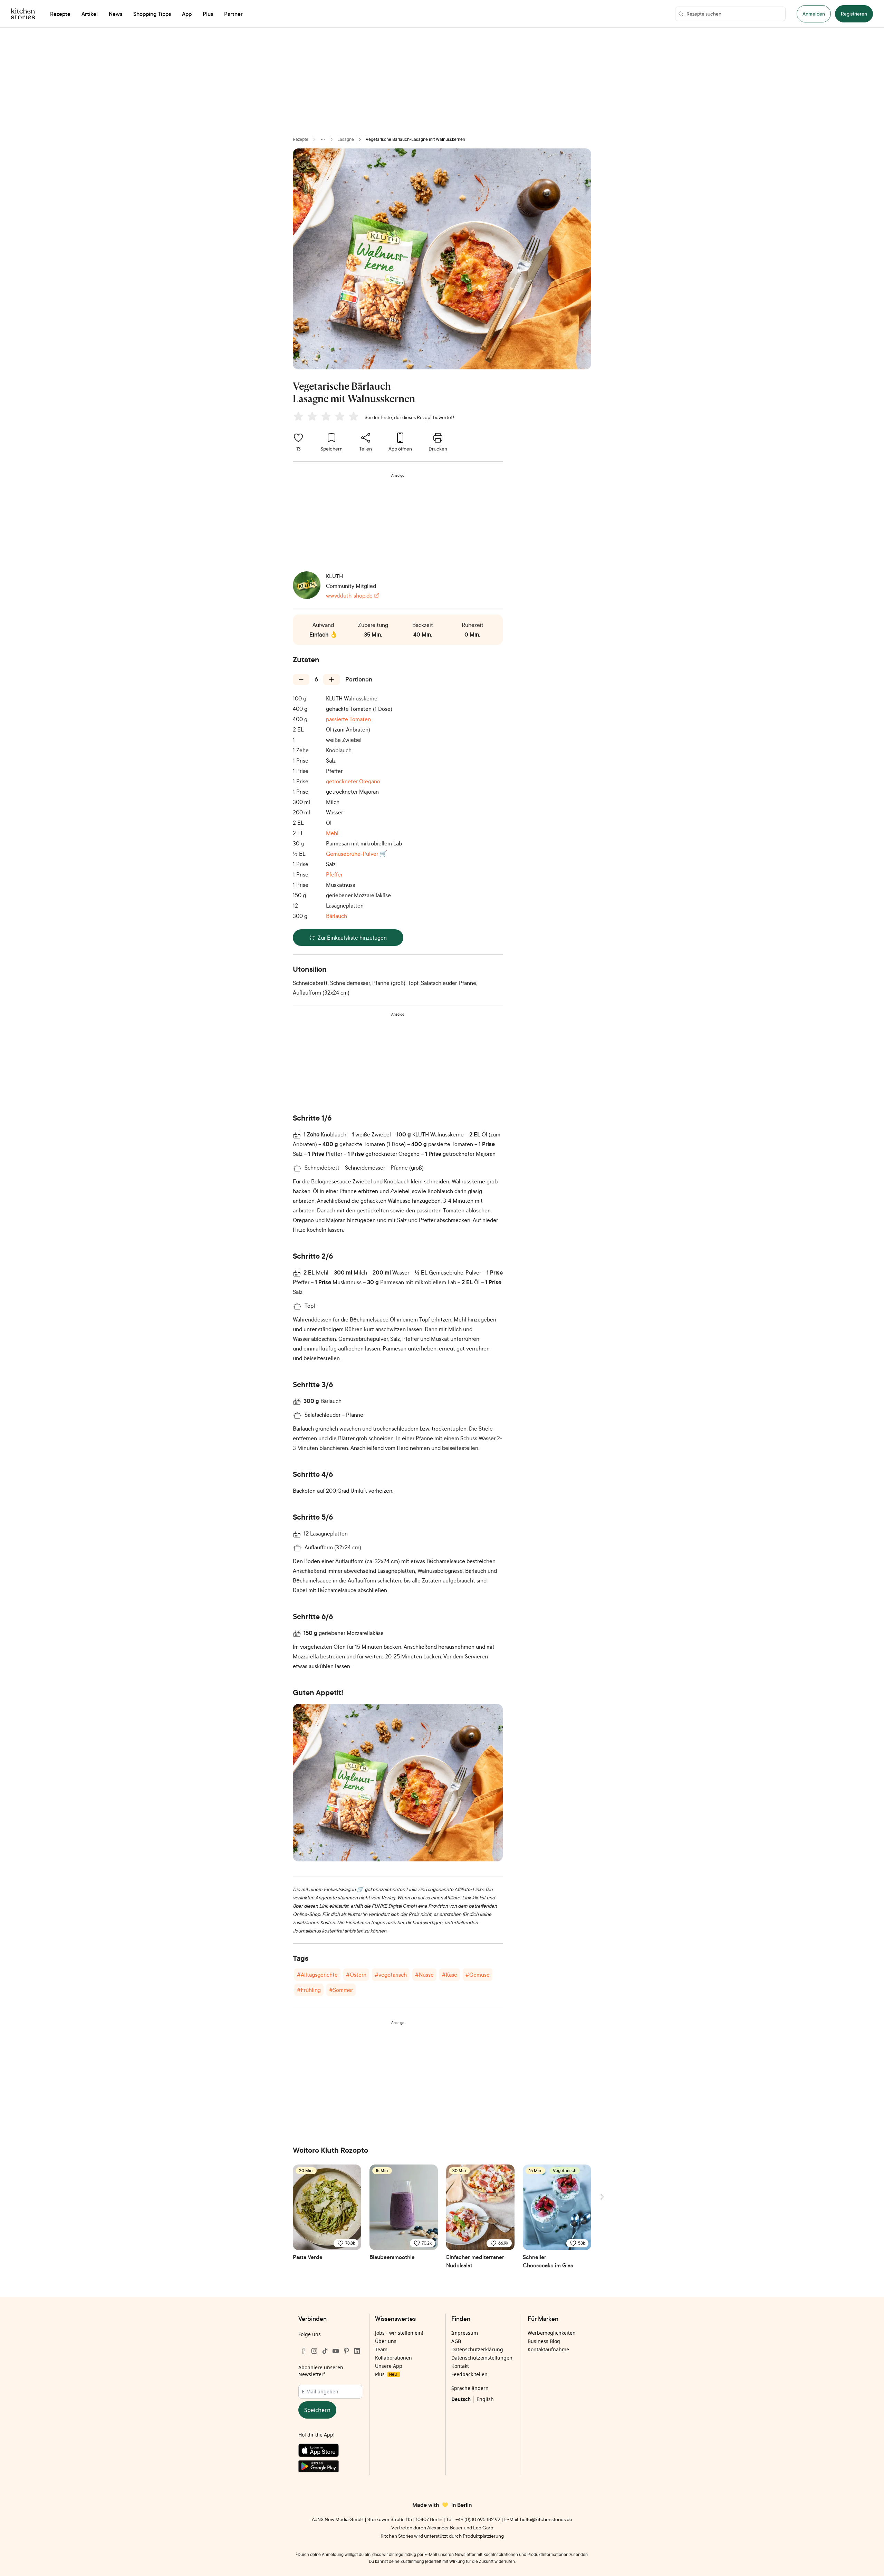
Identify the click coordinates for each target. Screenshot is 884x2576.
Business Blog (544, 2341)
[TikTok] (325, 2351)
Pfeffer (334, 874)
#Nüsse (424, 1975)
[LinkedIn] (357, 2351)
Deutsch (461, 2399)
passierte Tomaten (348, 719)
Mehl (332, 833)
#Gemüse (478, 1975)
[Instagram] (314, 2351)
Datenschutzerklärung (477, 2349)
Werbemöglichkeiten (552, 2333)
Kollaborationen (393, 2358)
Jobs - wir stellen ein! (399, 2333)
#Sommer (341, 1990)
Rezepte (301, 139)
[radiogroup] (327, 417)
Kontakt (460, 2366)
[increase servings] (331, 679)
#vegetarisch (391, 1975)
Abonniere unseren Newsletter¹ (321, 2371)
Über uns (386, 2341)
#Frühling (309, 1990)
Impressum (465, 2333)
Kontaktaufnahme (548, 2349)
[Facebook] (304, 2351)
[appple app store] (330, 2452)
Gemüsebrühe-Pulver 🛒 (357, 854)
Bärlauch (337, 916)
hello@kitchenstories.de (546, 2519)
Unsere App (389, 2366)
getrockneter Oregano (353, 781)
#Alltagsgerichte (317, 1975)
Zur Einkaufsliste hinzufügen (352, 938)
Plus (386, 2374)
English (485, 2399)
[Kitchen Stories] (23, 14)
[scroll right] (602, 2197)
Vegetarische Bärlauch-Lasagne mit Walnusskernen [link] (415, 139)
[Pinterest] (346, 2351)
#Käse (450, 1975)
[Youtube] (336, 2351)
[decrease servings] (301, 679)
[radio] (298, 416)
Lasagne (346, 139)
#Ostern (356, 1975)
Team (381, 2349)
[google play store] (330, 2468)
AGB (456, 2341)
